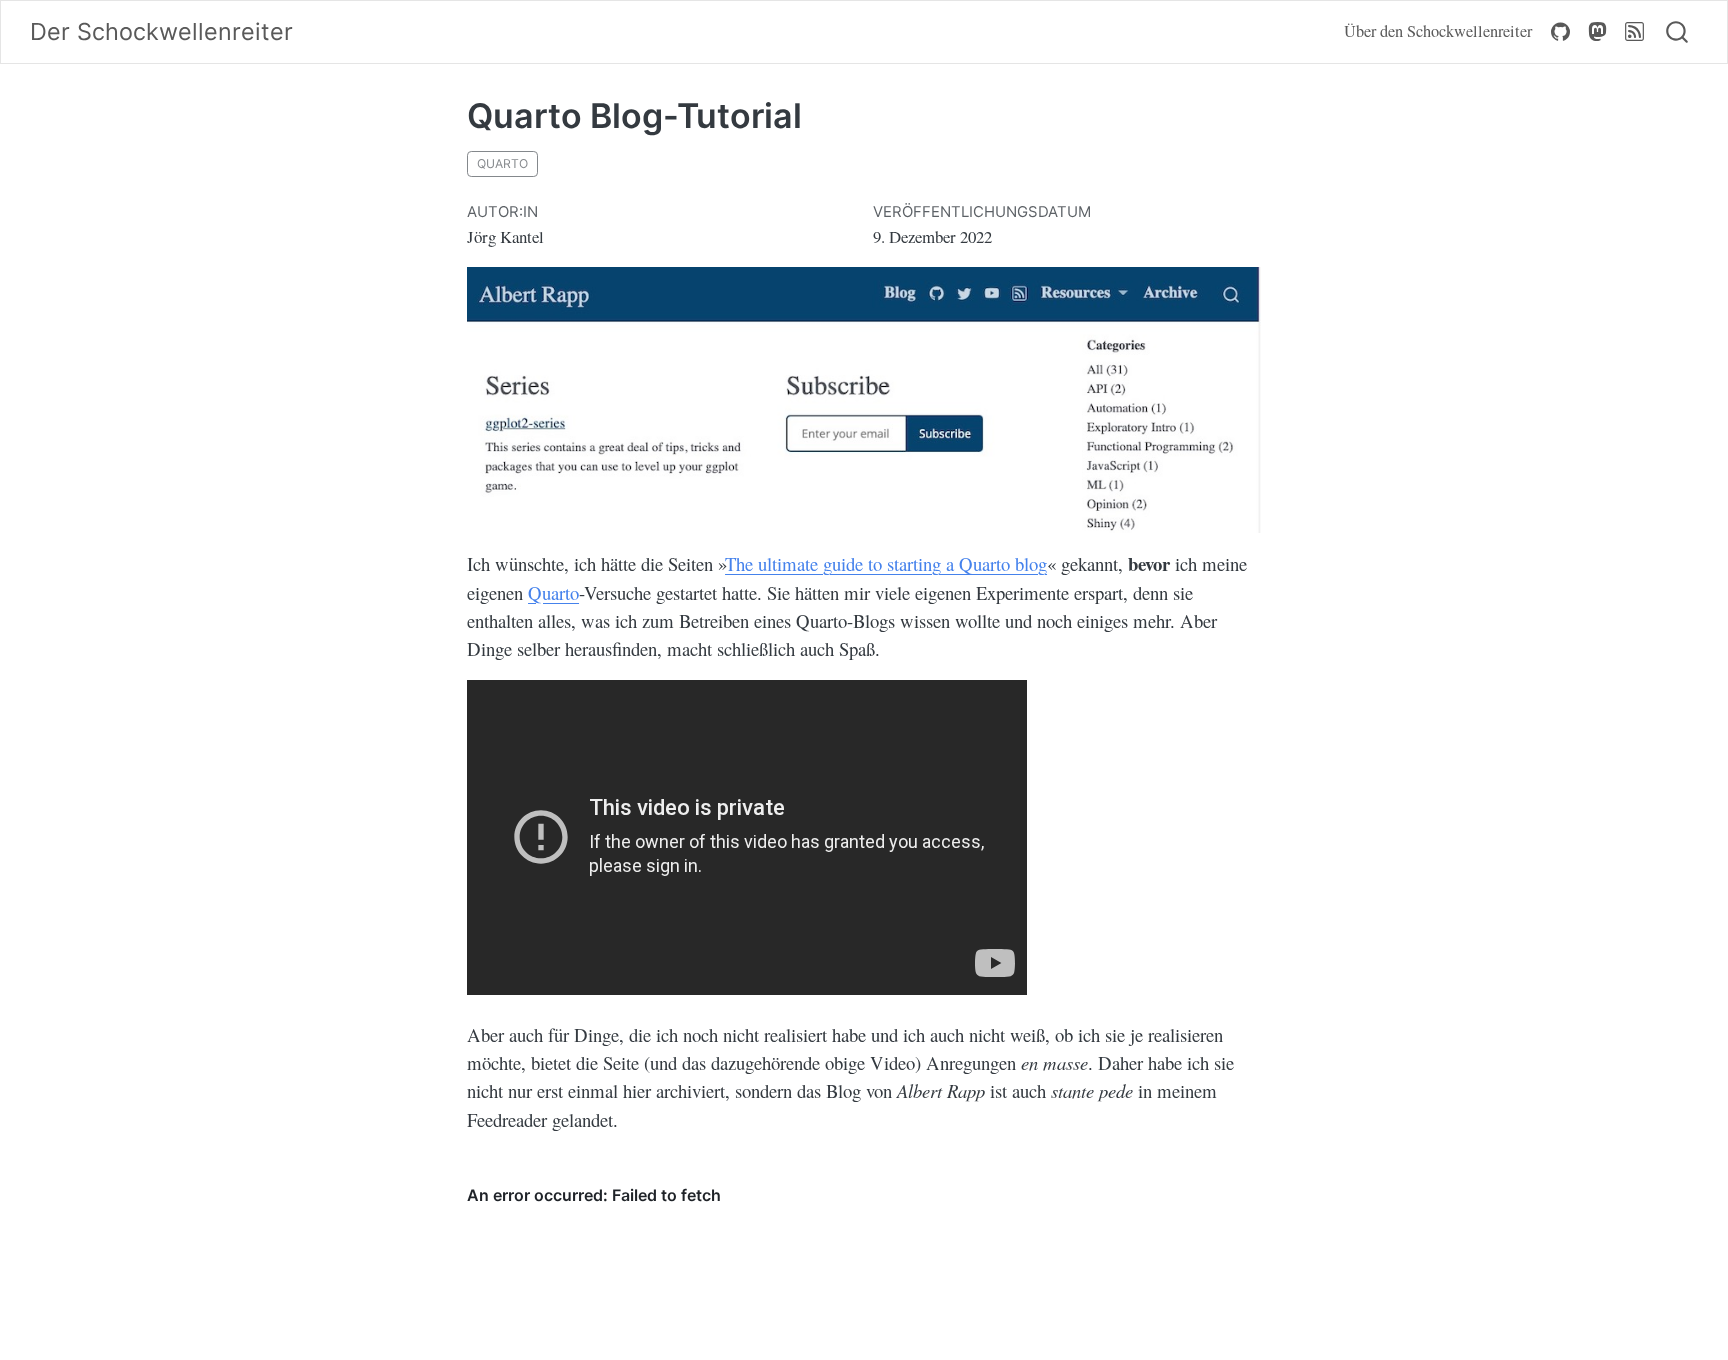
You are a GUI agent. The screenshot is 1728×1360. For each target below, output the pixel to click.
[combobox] (1678, 32)
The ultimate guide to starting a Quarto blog (886, 563)
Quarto (553, 592)
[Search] (1677, 32)
